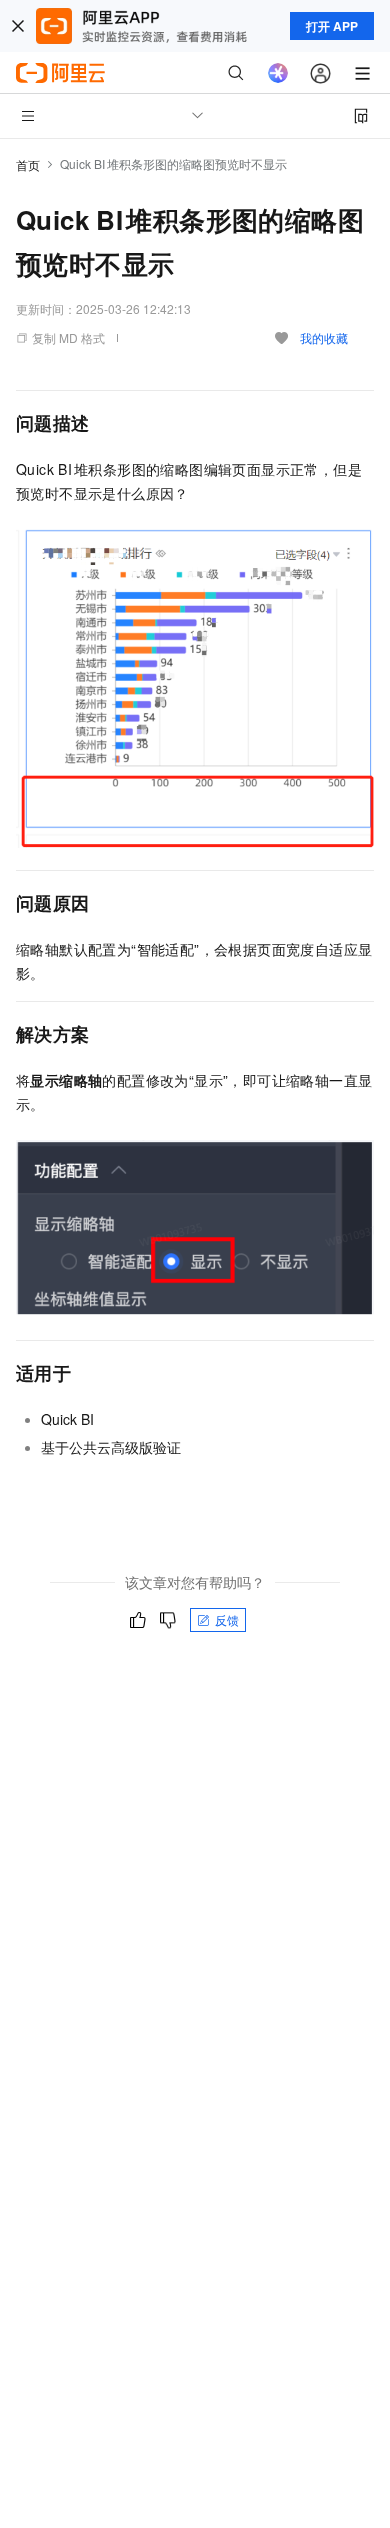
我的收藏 (324, 337)
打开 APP (332, 26)
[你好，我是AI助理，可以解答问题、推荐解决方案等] (278, 73)
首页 (28, 164)
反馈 (227, 1619)
